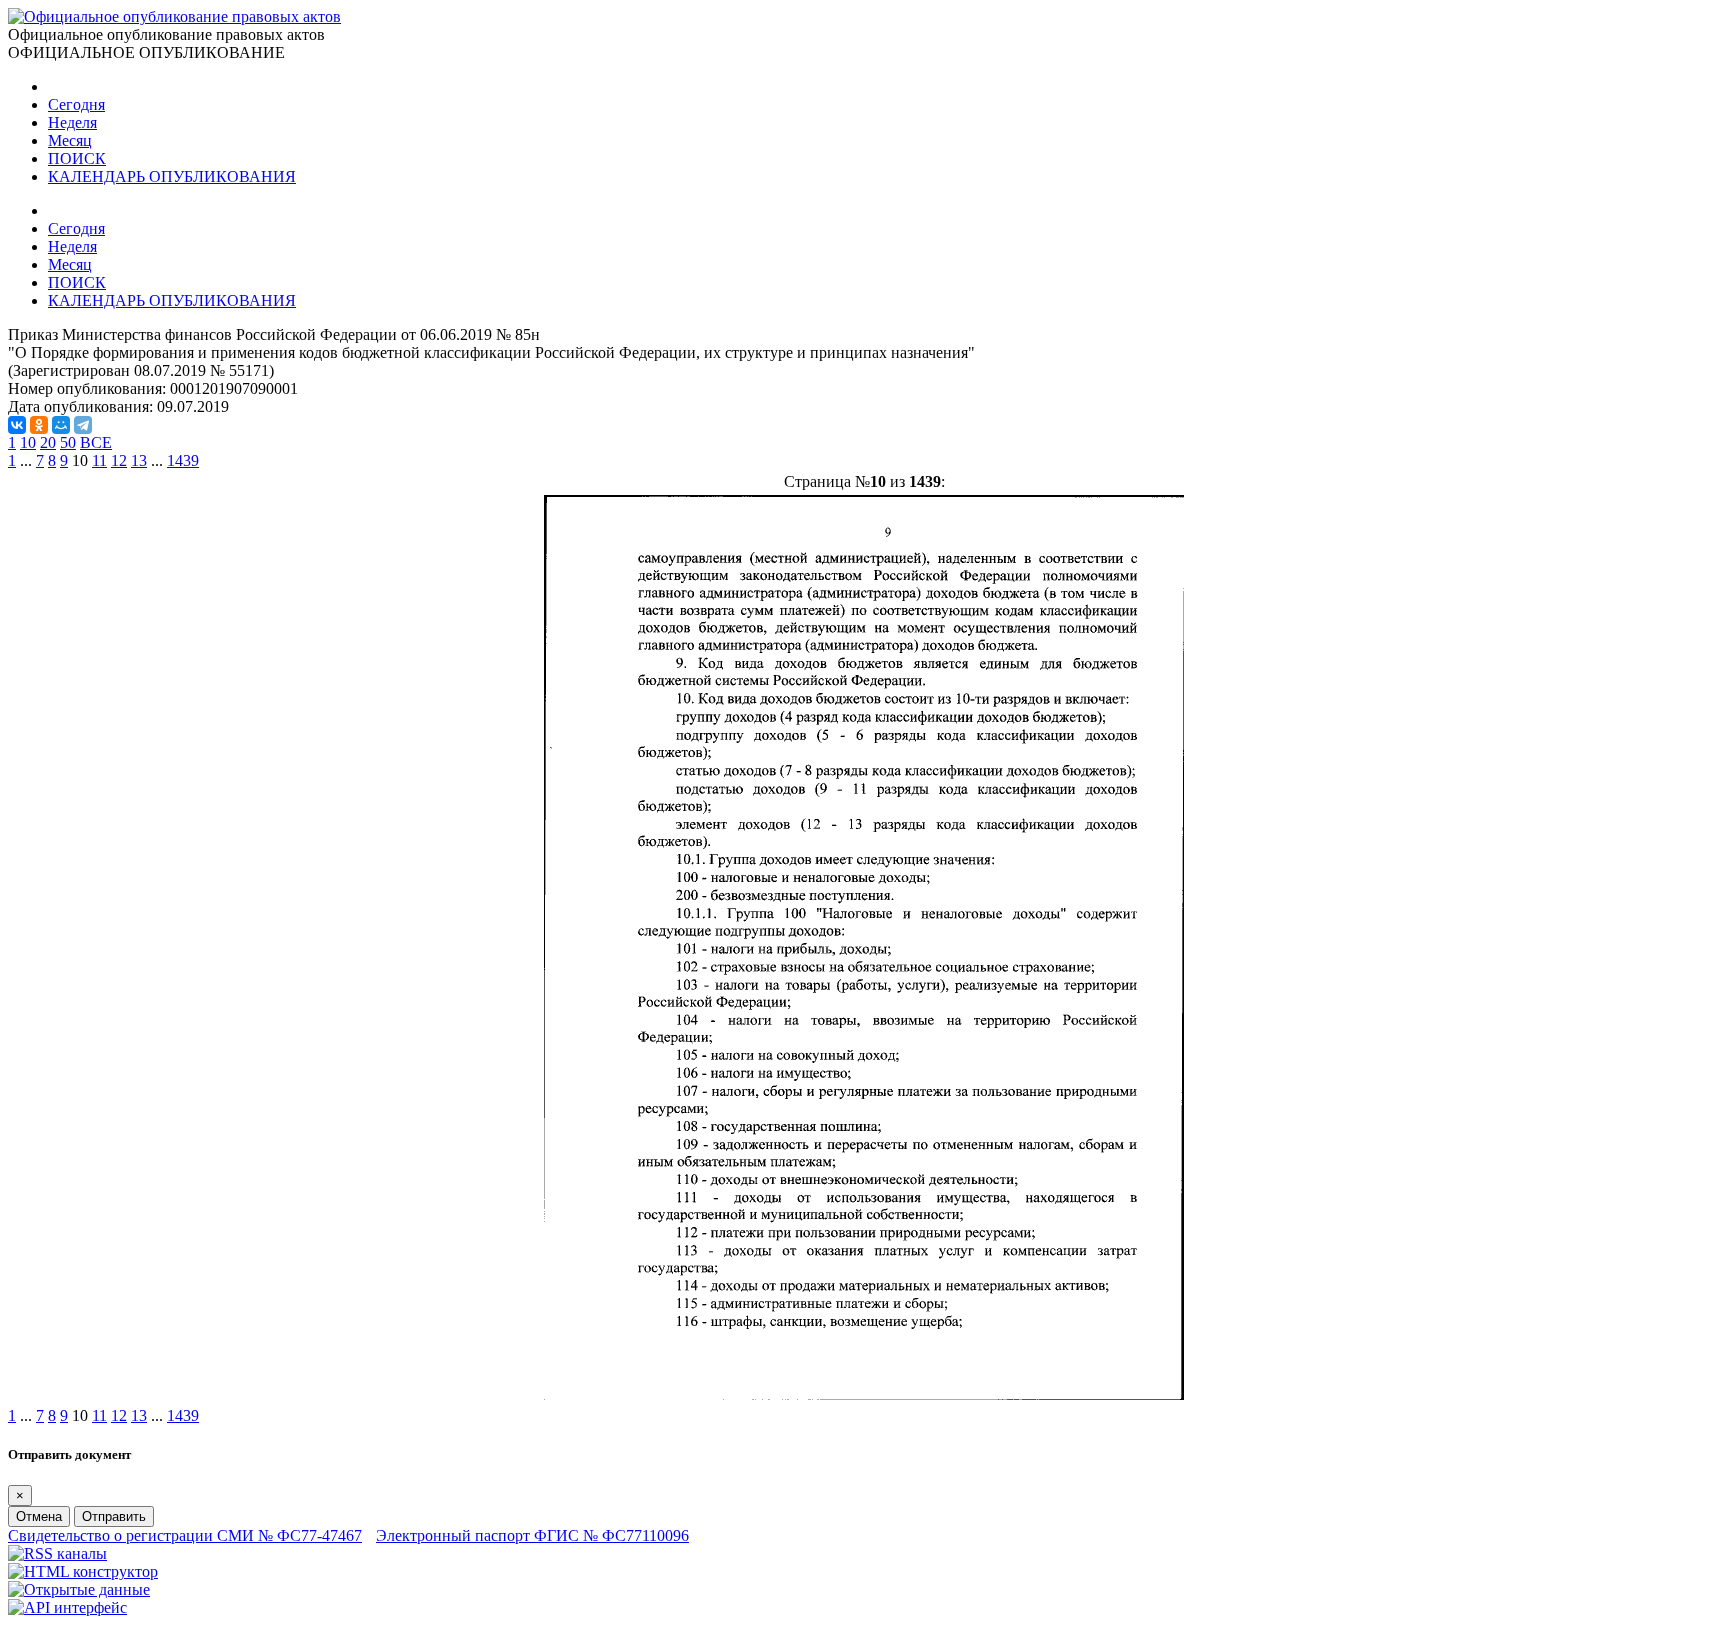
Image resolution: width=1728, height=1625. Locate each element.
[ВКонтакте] (17, 425)
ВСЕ (96, 442)
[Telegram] (83, 425)
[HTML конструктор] (83, 1571)
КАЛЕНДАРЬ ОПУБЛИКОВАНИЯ (172, 176)
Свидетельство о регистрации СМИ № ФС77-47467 (185, 1535)
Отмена (39, 1516)
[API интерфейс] (67, 1607)
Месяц (70, 140)
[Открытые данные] (79, 1589)
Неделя (72, 122)
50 (68, 442)
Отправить (114, 1516)
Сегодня (76, 104)
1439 (183, 460)
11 (99, 460)
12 (119, 460)
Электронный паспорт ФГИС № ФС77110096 (532, 1535)
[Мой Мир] (61, 425)
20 (48, 442)
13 (139, 460)
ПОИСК (77, 158)
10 (28, 442)
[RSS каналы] (57, 1553)
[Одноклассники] (39, 425)
